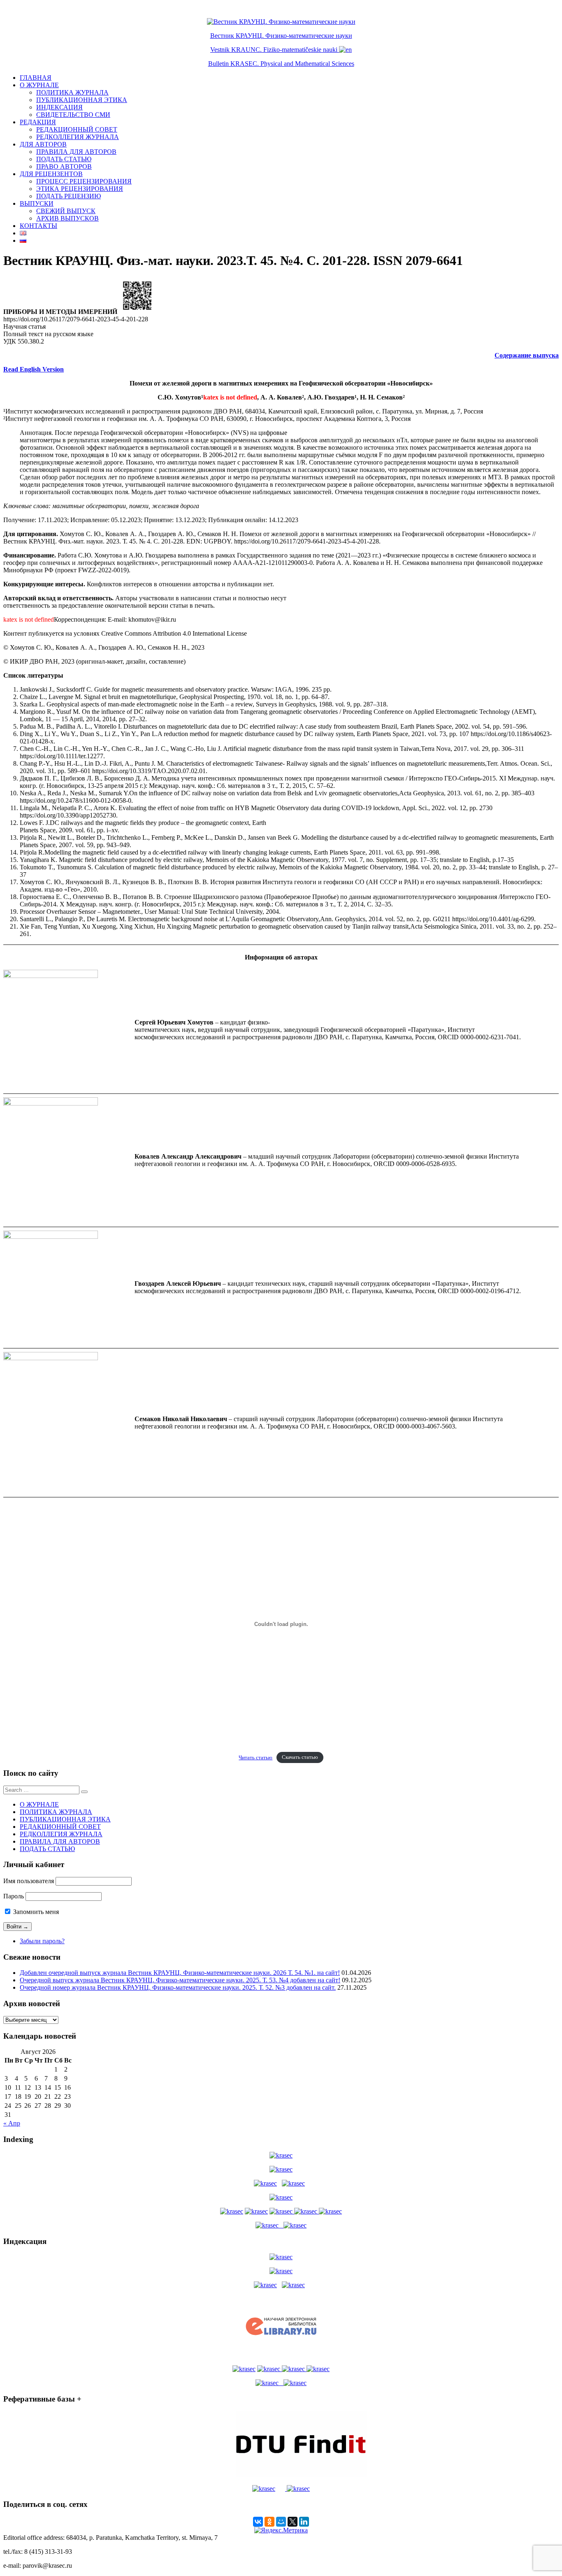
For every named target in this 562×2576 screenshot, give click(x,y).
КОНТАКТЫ (38, 226)
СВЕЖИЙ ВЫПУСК (66, 211)
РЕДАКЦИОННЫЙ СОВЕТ (77, 129)
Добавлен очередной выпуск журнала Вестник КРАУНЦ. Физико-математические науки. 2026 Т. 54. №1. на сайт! (180, 1973)
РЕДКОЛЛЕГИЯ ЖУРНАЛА (78, 137)
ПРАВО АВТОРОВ (64, 166)
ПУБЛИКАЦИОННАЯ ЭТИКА (82, 100)
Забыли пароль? (42, 1941)
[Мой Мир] (281, 2522)
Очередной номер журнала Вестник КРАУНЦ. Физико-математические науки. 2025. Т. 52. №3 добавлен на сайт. (178, 1987)
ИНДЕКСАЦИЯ (59, 107)
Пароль (14, 1896)
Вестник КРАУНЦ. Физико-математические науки (281, 36)
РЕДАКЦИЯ (38, 122)
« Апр (12, 2123)
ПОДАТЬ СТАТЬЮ (64, 159)
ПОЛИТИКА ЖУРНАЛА (72, 92)
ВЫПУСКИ (37, 203)
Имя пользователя (29, 1881)
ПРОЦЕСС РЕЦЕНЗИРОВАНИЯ (84, 181)
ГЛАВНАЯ (36, 78)
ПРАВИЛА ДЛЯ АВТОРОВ (76, 152)
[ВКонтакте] (258, 2522)
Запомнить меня (35, 1912)
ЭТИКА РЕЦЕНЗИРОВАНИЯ (80, 189)
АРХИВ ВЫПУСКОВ (67, 218)
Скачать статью (300, 1758)
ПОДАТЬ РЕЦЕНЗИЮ (69, 196)
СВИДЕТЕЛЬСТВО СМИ (73, 115)
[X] (293, 2522)
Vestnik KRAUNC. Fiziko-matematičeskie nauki (274, 50)
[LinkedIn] (304, 2522)
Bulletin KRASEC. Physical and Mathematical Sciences (281, 64)
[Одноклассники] (269, 2522)
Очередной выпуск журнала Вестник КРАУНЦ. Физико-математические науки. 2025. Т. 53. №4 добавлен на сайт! (180, 1980)
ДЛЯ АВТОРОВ (43, 144)
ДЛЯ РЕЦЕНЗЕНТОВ (51, 174)
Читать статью (255, 1758)
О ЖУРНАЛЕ (39, 85)
